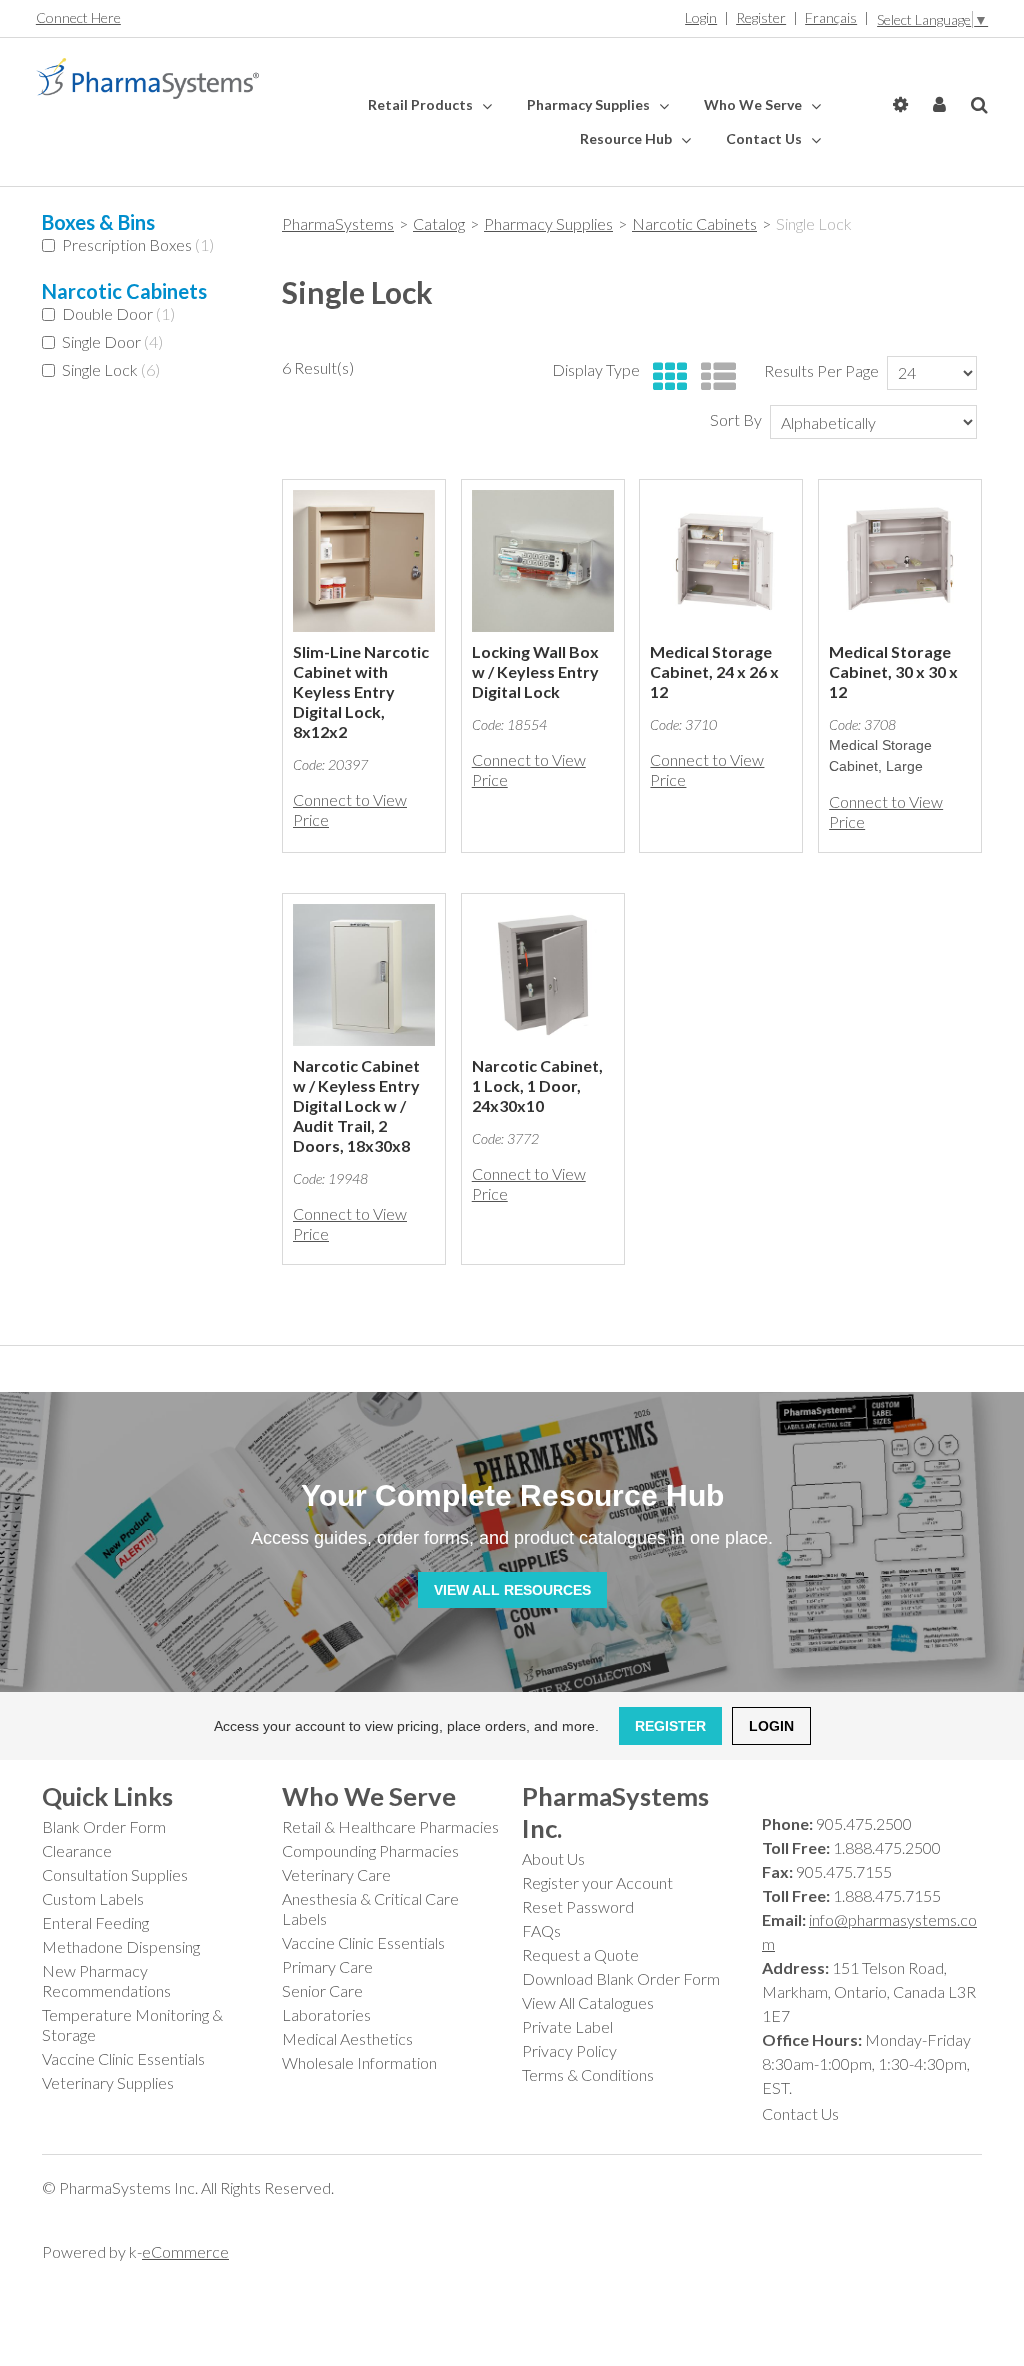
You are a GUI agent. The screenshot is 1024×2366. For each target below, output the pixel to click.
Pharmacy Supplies (590, 104)
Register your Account (597, 1882)
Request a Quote (580, 1954)
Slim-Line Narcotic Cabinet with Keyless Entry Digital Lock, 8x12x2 (361, 691)
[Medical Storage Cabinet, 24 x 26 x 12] (721, 561)
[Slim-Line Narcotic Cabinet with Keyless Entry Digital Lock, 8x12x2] (364, 561)
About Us (553, 1858)
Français (831, 17)
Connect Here (78, 17)
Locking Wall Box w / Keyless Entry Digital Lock (535, 671)
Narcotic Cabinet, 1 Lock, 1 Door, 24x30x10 (537, 1085)
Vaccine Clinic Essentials (123, 2058)
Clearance (77, 1850)
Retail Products (422, 104)
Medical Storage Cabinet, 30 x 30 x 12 (893, 671)
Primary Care (327, 1966)
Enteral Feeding (95, 1922)
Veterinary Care (336, 1874)
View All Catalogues (588, 2002)
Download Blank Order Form (621, 1978)
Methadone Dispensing (121, 1946)
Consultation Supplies (115, 1874)
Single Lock (111, 369)
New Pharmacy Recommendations (106, 1980)
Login (701, 17)
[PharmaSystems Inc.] (147, 79)
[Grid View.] (665, 377)
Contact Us (765, 138)
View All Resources (512, 1590)
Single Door (112, 341)
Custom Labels (93, 1898)
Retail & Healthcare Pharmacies (390, 1826)
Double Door (118, 313)
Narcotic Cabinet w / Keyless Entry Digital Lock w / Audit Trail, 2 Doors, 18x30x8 (356, 1105)
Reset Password (578, 1906)
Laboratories (326, 2014)
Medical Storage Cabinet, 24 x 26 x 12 (714, 671)
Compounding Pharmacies (370, 1850)
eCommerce (185, 2251)
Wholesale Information (359, 2062)
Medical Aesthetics (347, 2038)
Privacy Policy (569, 2050)
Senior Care (322, 1990)
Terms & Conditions (588, 2074)
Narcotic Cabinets (694, 223)
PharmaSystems (338, 223)
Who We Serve (754, 104)
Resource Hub (627, 138)
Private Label (567, 2026)
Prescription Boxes (138, 244)
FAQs (541, 1930)
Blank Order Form (104, 1826)
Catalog (439, 223)
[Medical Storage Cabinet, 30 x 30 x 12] (900, 561)
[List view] (713, 377)
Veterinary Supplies (108, 2082)
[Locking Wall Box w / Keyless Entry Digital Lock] (543, 561)
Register (761, 17)
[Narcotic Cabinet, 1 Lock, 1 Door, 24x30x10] (543, 975)
